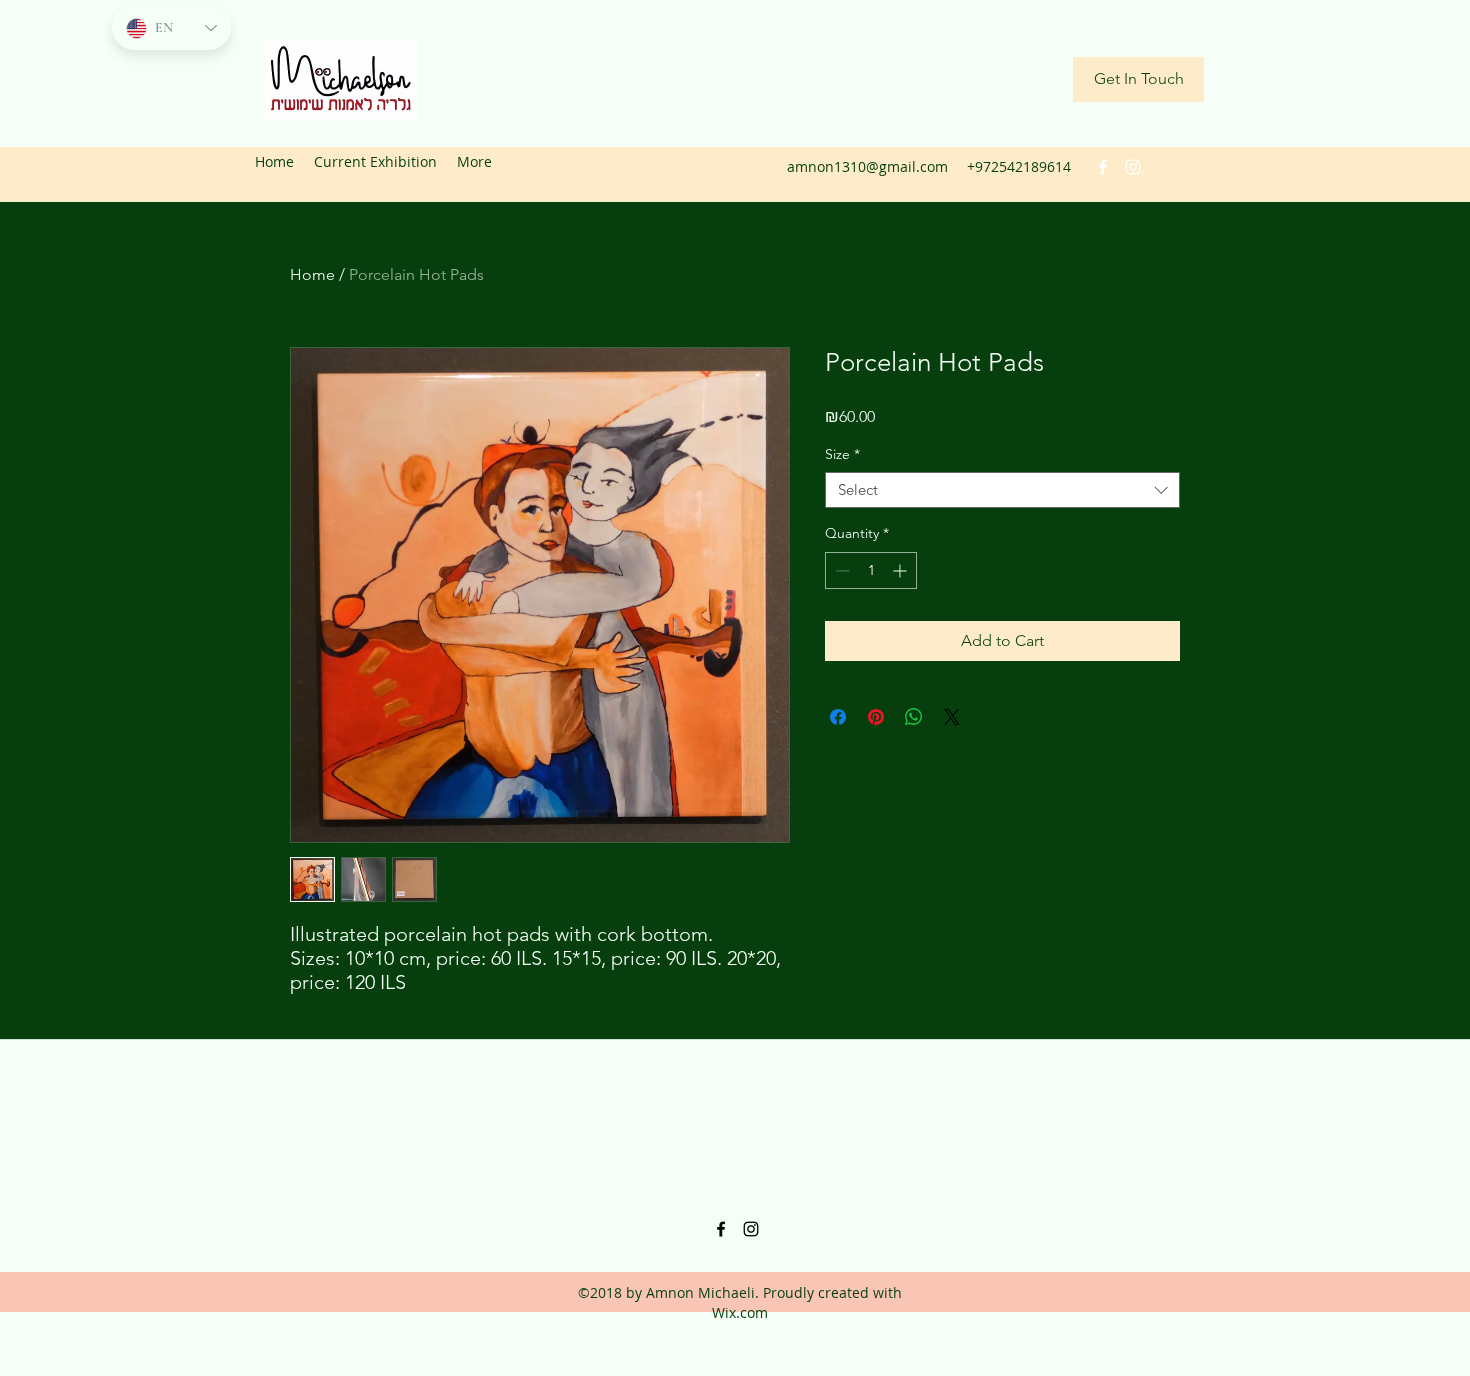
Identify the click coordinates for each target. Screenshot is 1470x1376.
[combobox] (1002, 490)
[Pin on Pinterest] (876, 717)
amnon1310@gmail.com (867, 166)
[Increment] (901, 570)
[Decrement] (840, 570)
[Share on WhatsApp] (914, 717)
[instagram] (1133, 167)
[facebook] (1103, 167)
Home (312, 274)
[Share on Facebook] (838, 717)
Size (842, 454)
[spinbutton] (871, 570)
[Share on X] (952, 717)
